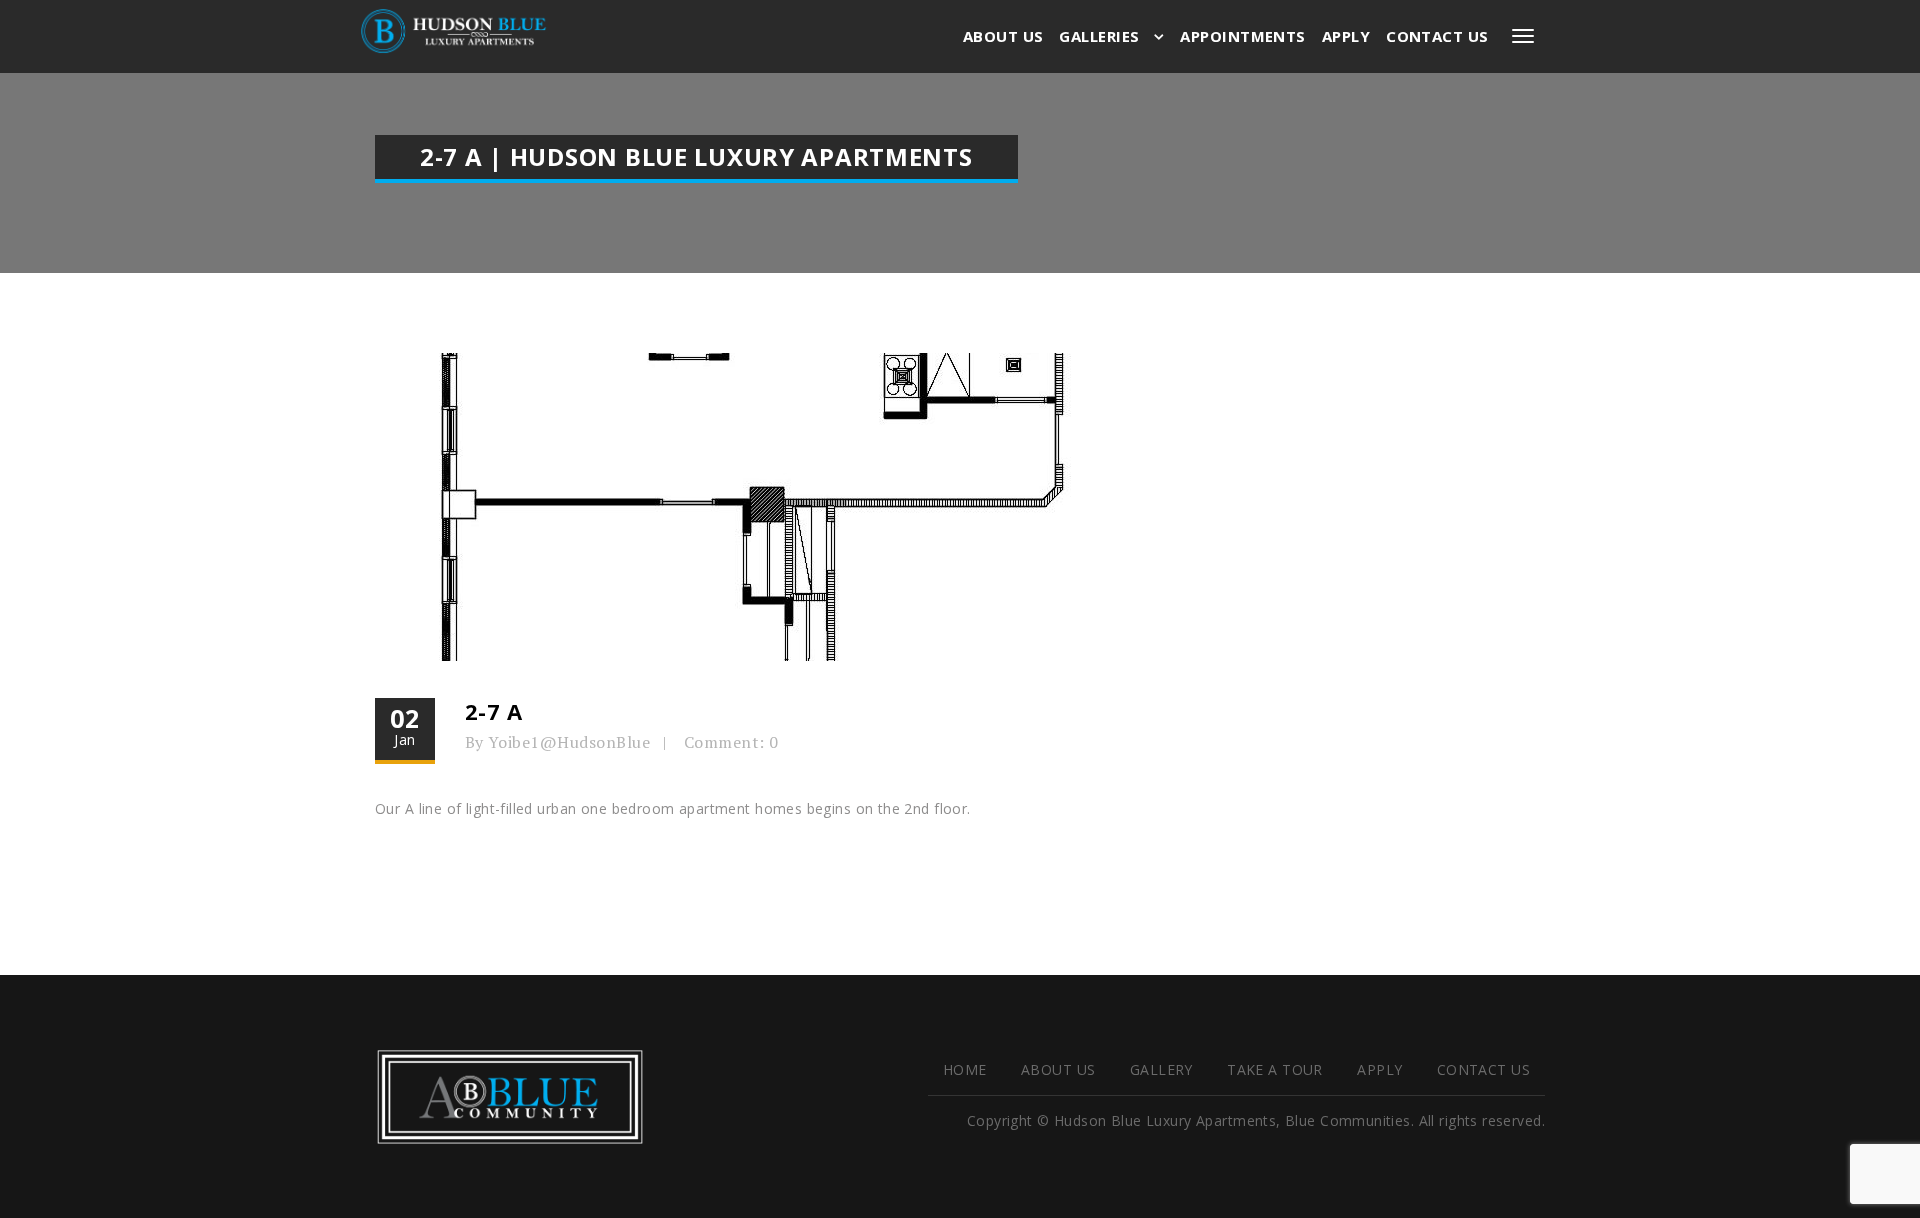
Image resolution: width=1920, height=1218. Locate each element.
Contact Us (1437, 36)
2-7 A (494, 711)
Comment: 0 (731, 742)
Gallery (1161, 1069)
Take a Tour (1275, 1069)
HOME (965, 1069)
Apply (1346, 36)
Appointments (1242, 36)
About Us (1003, 36)
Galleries (1101, 36)
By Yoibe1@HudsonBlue (558, 742)
